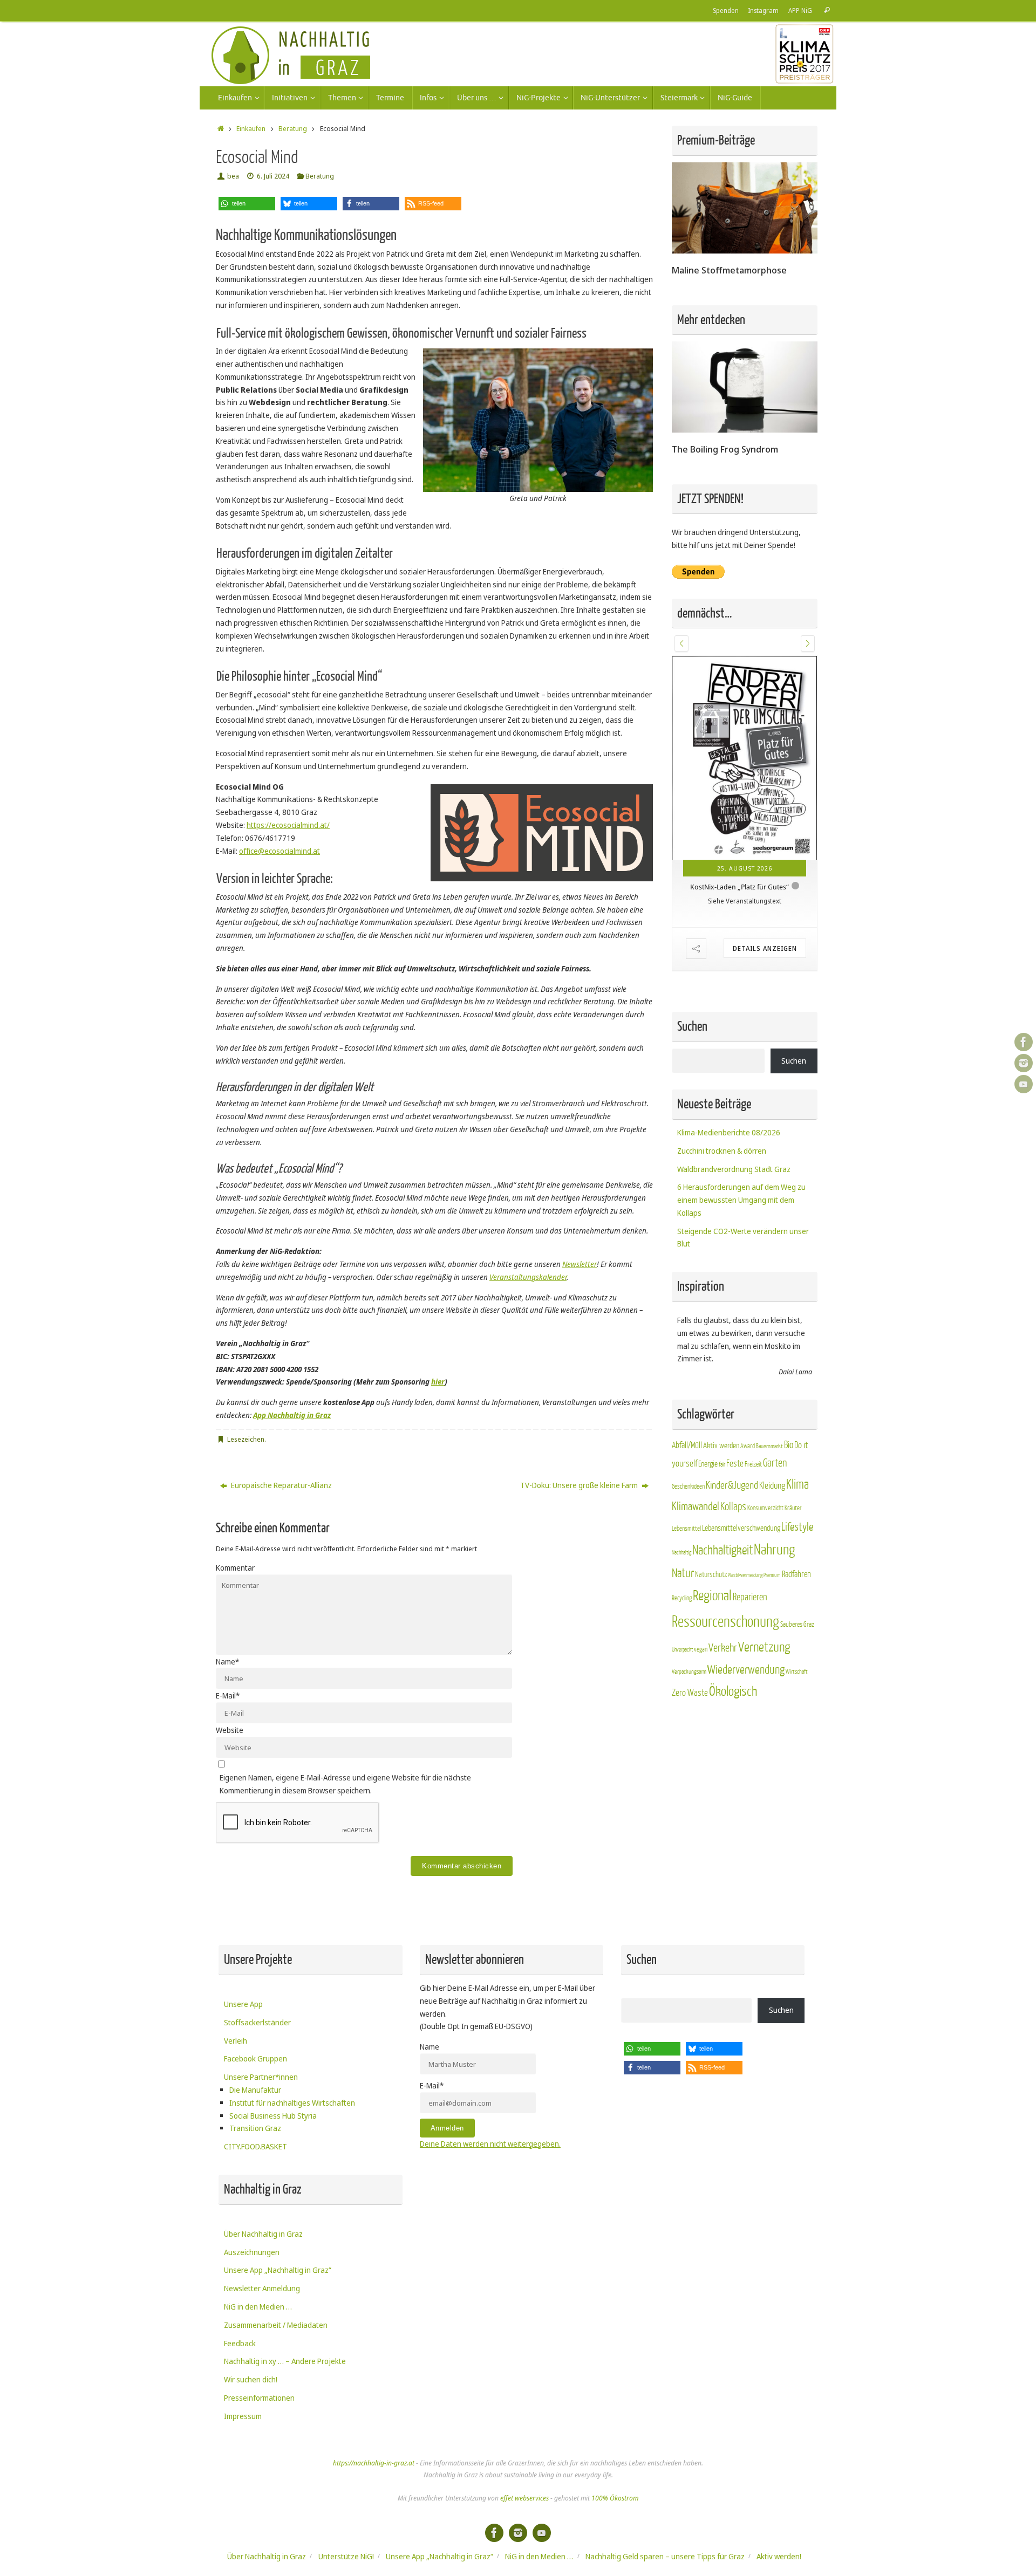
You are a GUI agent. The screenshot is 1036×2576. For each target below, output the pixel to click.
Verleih (236, 2041)
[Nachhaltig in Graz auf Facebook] (1024, 1042)
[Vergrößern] (639, 362)
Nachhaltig (681, 1553)
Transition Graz (255, 2128)
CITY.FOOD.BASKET (255, 2146)
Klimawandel (696, 1507)
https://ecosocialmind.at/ (288, 825)
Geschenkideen (688, 1486)
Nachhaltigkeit (723, 1550)
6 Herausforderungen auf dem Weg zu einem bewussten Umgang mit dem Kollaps (741, 1200)
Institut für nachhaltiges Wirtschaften (292, 2103)
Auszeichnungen (252, 2252)
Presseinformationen (259, 2398)
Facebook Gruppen (255, 2058)
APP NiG (800, 10)
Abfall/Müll (687, 1445)
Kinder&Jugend (732, 1485)
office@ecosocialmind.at (280, 851)
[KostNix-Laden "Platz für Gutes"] (745, 758)
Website (230, 1730)
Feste (735, 1464)
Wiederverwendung (746, 1670)
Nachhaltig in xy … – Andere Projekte (285, 2361)
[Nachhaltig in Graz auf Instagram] (1024, 1063)
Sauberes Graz (797, 1624)
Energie (708, 1464)
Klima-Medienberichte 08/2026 (729, 1132)
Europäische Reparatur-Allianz (281, 1485)
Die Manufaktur (255, 2090)
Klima (798, 1485)
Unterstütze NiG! (346, 2556)
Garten (775, 1463)
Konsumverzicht (765, 1508)
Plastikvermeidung (745, 1575)
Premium (772, 1575)
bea (233, 176)
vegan (701, 1649)
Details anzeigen (765, 948)
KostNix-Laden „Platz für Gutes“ (739, 887)
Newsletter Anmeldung (262, 2288)
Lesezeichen (246, 1439)
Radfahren (796, 1574)
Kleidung (772, 1486)
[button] (247, 204)
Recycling (682, 1598)
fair (722, 1465)
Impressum (243, 2416)
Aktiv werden (721, 1445)
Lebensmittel (686, 1529)
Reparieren (750, 1597)
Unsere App (243, 2004)
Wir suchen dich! (251, 2379)
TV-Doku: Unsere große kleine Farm (580, 1485)
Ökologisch (733, 1692)
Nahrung (774, 1550)
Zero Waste (690, 1693)
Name (227, 1662)
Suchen (794, 1061)
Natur (683, 1573)
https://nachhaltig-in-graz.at (374, 2463)
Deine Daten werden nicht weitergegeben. (490, 2144)
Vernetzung (764, 1647)
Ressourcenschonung (725, 1622)
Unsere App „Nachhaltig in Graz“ (278, 2270)
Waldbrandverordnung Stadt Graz (734, 1169)
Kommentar (235, 1568)
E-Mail (228, 1695)
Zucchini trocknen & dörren (722, 1151)
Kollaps (733, 1507)
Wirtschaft (797, 1672)
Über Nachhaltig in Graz (263, 2234)
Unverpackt (682, 1650)
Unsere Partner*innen (261, 2077)
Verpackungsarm (689, 1672)
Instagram (764, 10)
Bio (789, 1445)
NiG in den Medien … (258, 2307)
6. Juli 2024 (273, 176)
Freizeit (753, 1464)
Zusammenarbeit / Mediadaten (276, 2325)
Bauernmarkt (769, 1446)
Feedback (240, 2343)
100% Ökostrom (615, 2498)
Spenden (726, 10)
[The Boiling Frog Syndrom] (745, 430)
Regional (712, 1596)
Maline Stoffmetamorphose (729, 270)
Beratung (293, 129)
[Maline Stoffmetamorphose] (745, 251)
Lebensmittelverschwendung (741, 1528)
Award (748, 1446)
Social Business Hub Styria (273, 2116)
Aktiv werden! (779, 2556)
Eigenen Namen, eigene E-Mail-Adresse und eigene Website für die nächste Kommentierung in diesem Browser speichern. (345, 1784)
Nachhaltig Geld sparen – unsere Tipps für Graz (665, 2556)
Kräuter (793, 1508)
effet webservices (524, 2498)
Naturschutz (711, 1575)
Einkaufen (251, 129)
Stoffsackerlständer (257, 2022)
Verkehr (723, 1648)
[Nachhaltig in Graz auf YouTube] (1024, 1084)
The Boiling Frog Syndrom (725, 449)
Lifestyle (797, 1527)
